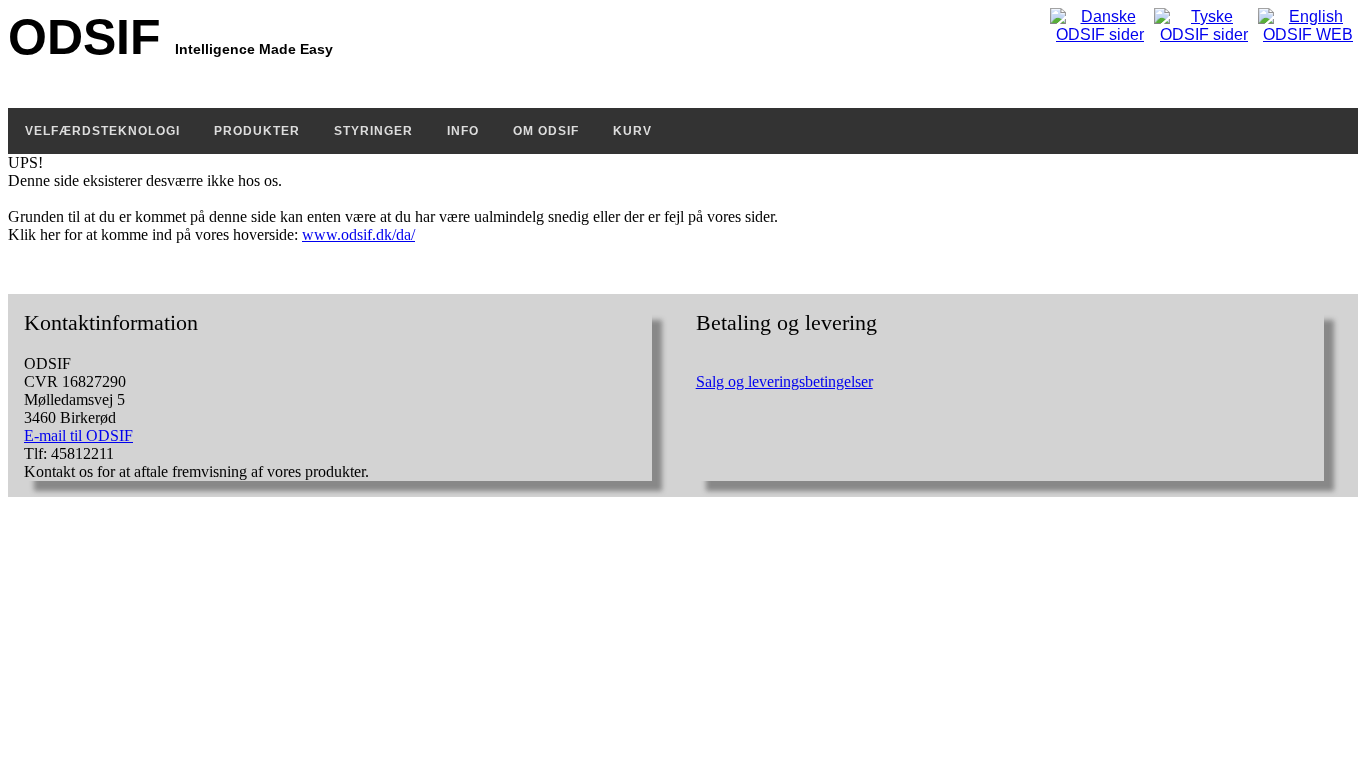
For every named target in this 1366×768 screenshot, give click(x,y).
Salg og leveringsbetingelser (784, 381)
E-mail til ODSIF (78, 435)
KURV (632, 131)
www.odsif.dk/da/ (358, 234)
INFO (463, 131)
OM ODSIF (546, 131)
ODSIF (170, 37)
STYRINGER (373, 131)
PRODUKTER (257, 131)
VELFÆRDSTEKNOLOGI (102, 131)
